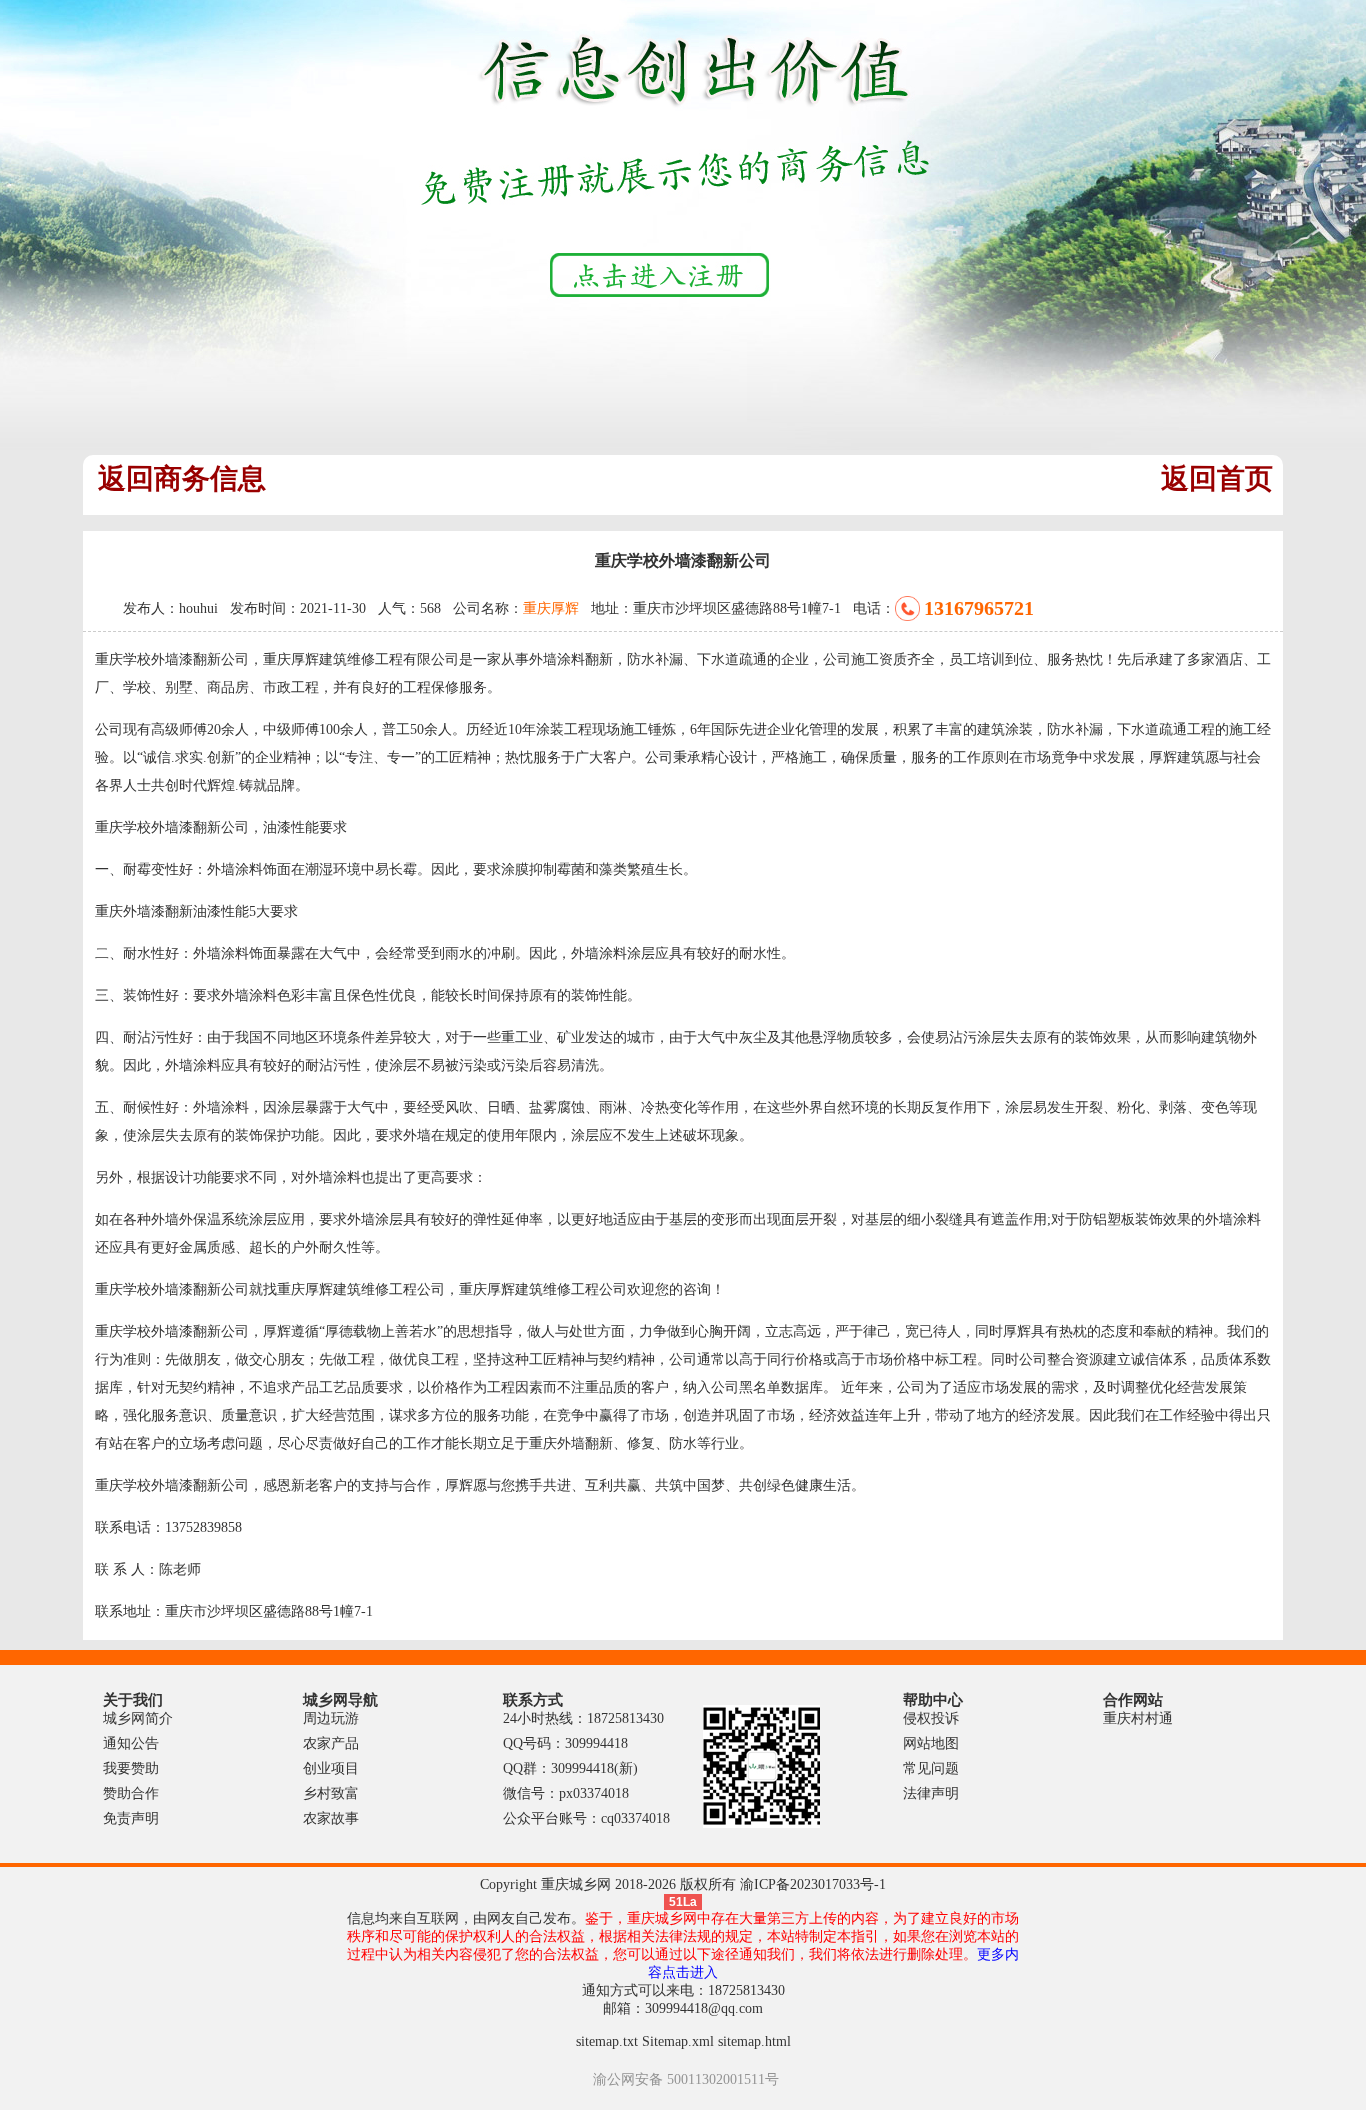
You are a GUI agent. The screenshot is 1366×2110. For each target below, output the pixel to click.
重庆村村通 (1138, 1718)
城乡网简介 (138, 1718)
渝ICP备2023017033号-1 (813, 1884)
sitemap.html (754, 2041)
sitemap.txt (607, 2041)
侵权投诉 (931, 1718)
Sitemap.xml (678, 2041)
